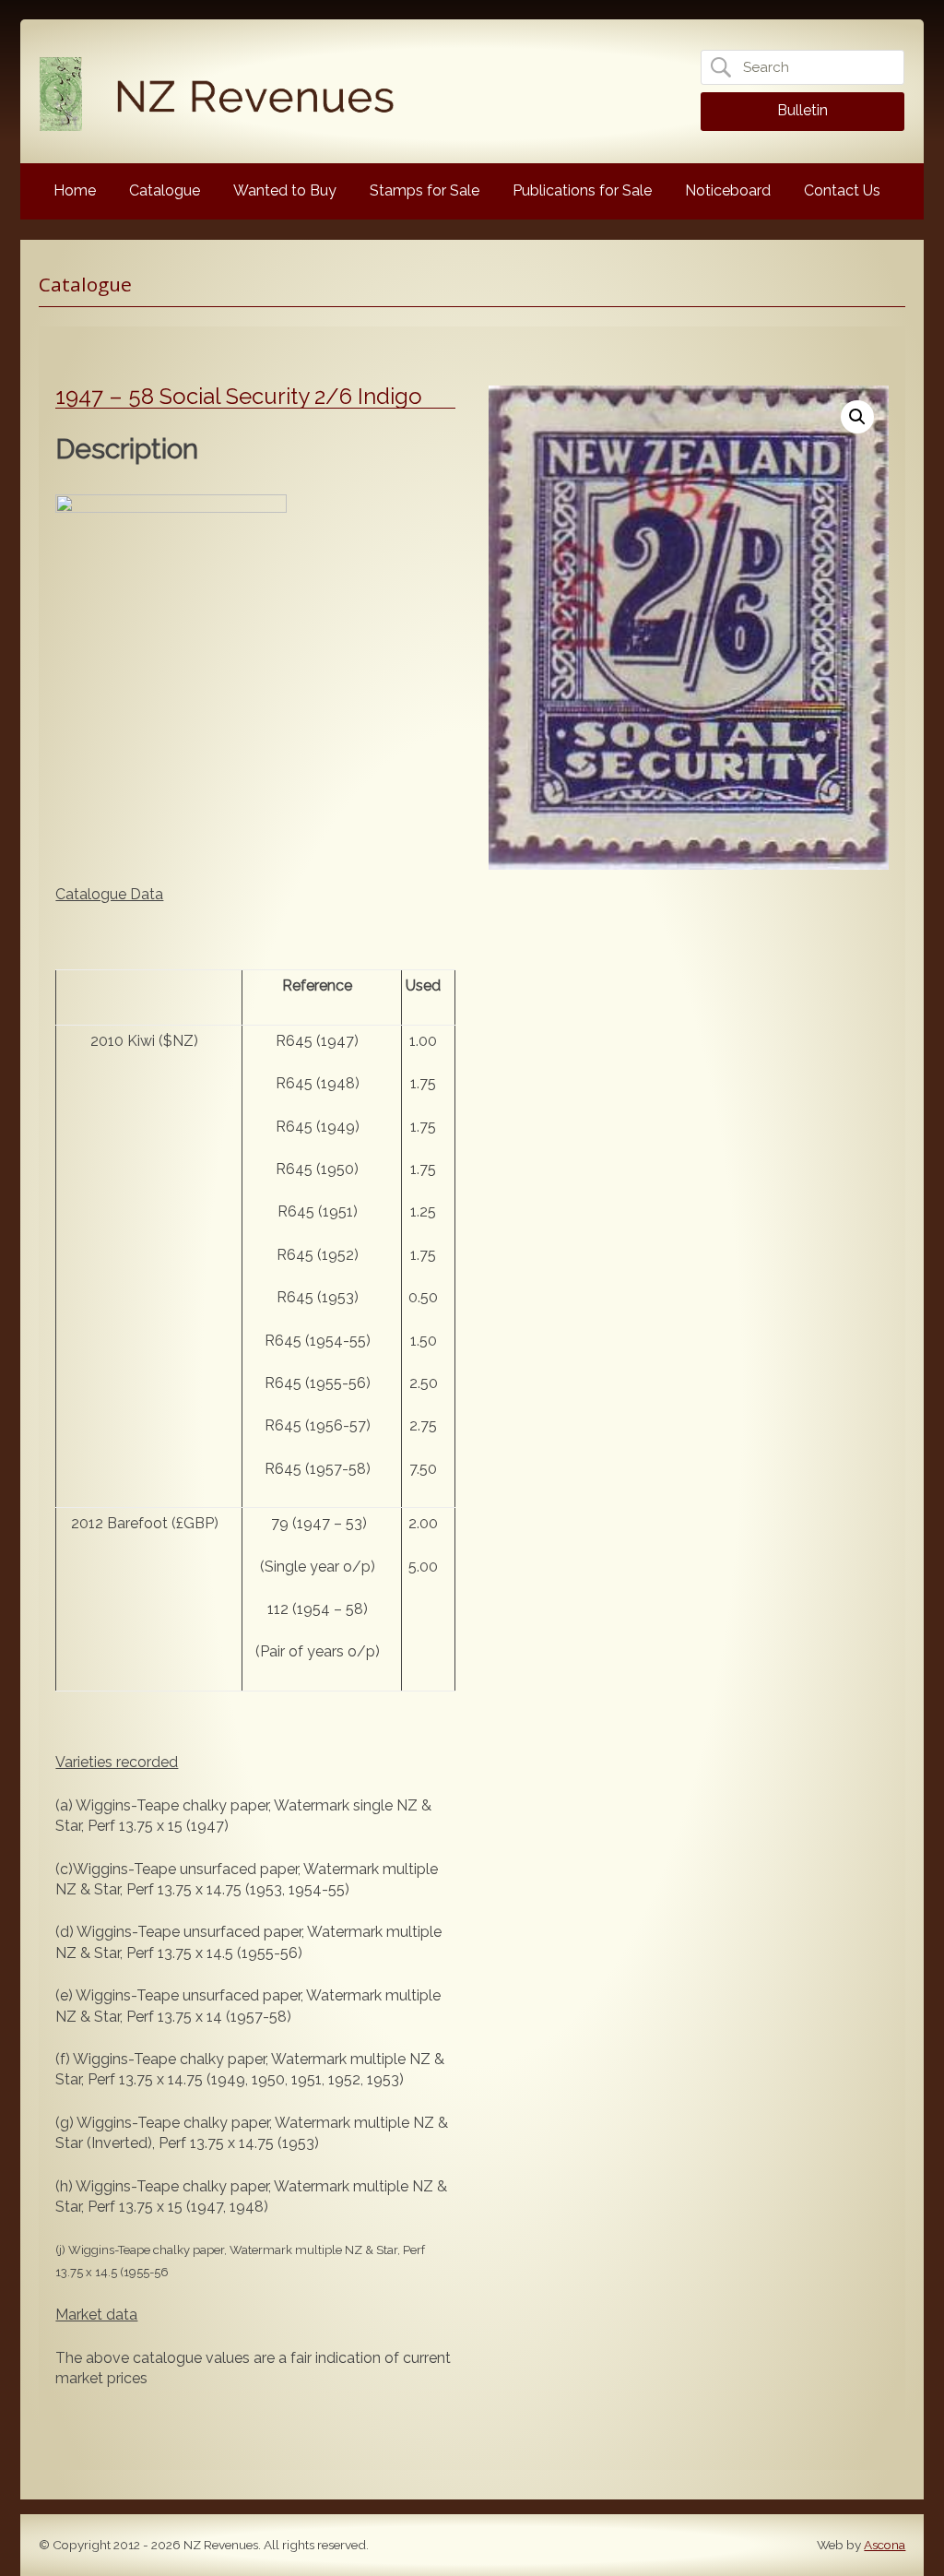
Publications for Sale (582, 190)
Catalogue (165, 190)
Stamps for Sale (425, 190)
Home (75, 190)
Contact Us (842, 190)
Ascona (885, 2545)
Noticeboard (728, 190)
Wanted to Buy (285, 190)
